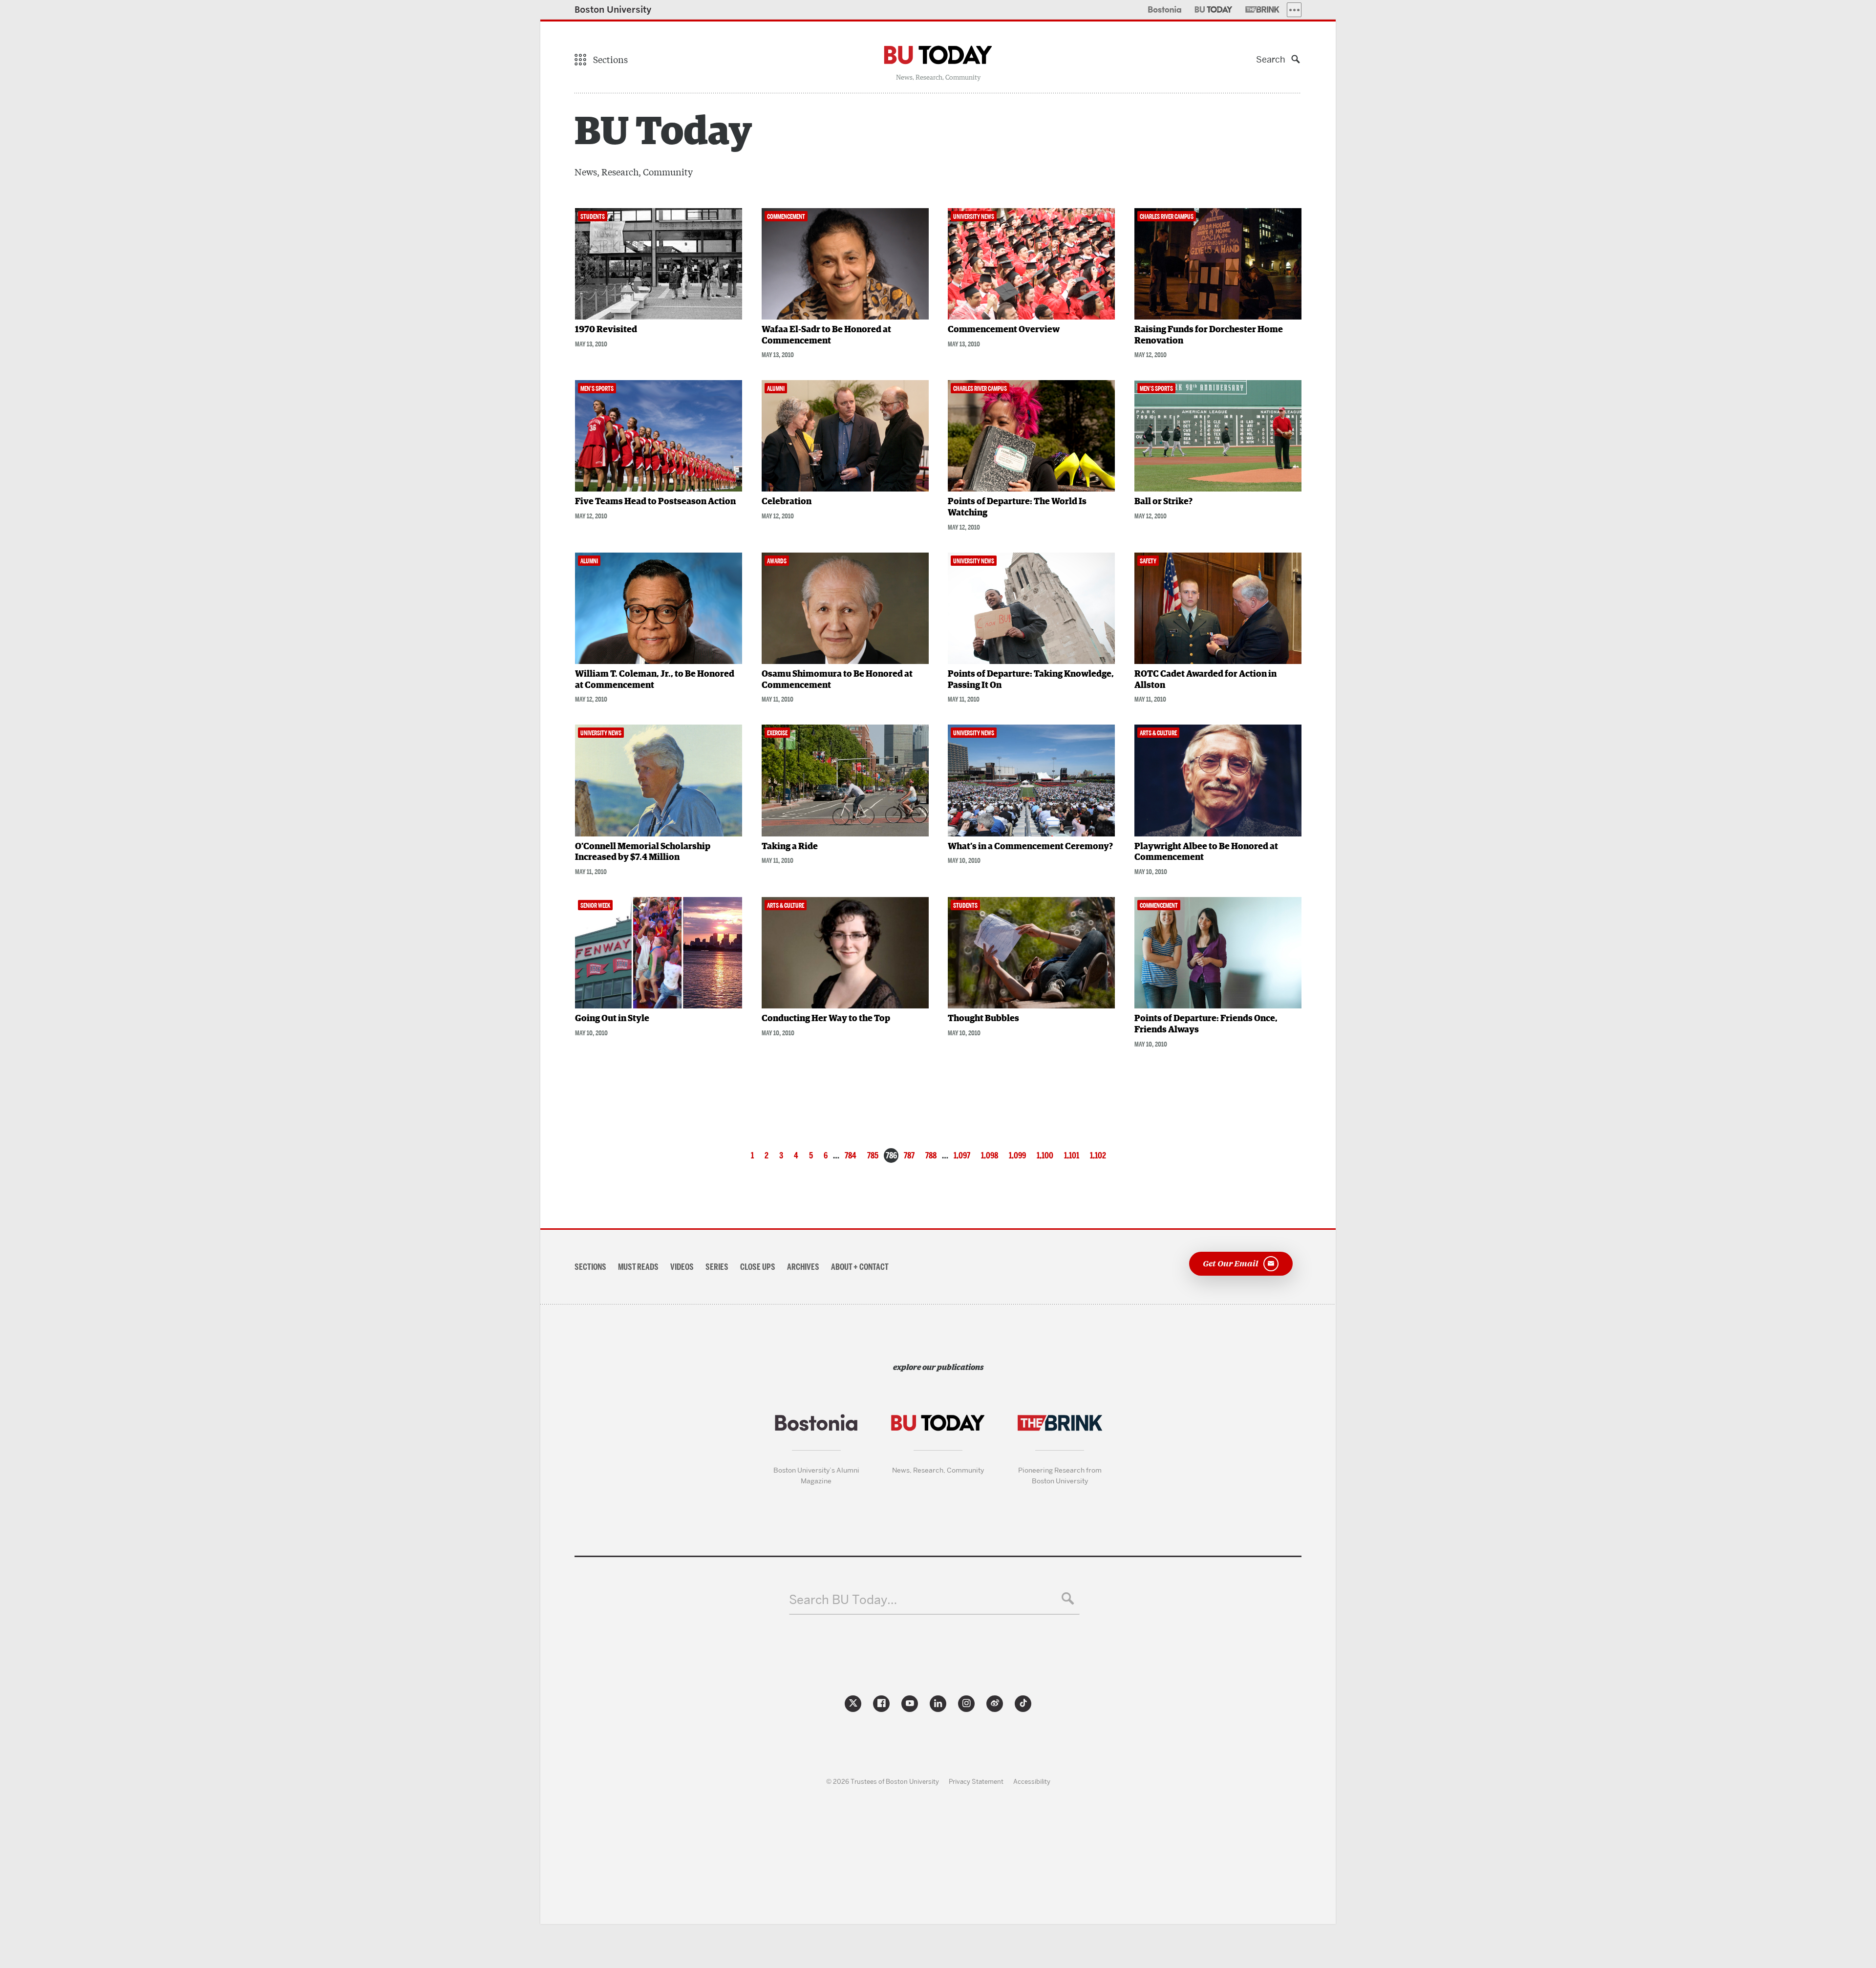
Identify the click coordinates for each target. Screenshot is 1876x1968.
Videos (682, 1267)
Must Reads (638, 1267)
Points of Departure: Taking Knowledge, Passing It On (1031, 680)
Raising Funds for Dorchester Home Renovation (1209, 335)
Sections (590, 1267)
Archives (803, 1267)
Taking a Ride (790, 847)
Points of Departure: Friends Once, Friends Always (1206, 1024)
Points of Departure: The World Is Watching (1017, 507)
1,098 (990, 1155)
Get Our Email (1231, 1263)
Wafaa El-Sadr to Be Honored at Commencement (826, 335)
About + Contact (860, 1267)
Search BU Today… (843, 1600)
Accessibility (1032, 1781)
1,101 (1072, 1155)
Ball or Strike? (1163, 502)
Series (717, 1267)
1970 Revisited (606, 330)
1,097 (962, 1155)
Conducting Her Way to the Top (826, 1019)
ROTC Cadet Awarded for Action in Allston (1205, 680)
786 (891, 1155)
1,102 (1098, 1155)
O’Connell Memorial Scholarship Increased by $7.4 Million (643, 852)
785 (873, 1155)
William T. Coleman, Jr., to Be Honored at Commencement (655, 680)
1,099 (1017, 1155)
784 (851, 1155)
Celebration (787, 502)
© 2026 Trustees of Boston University (883, 1781)
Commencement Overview (1004, 330)
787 (909, 1155)
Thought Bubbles (983, 1019)
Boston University (613, 10)
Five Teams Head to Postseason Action (655, 502)
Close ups (758, 1267)
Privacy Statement (976, 1781)
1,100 (1045, 1155)
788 (931, 1155)
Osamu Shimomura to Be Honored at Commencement (837, 680)
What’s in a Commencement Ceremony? (1030, 847)
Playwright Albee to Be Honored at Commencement (1206, 852)
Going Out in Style (612, 1019)
